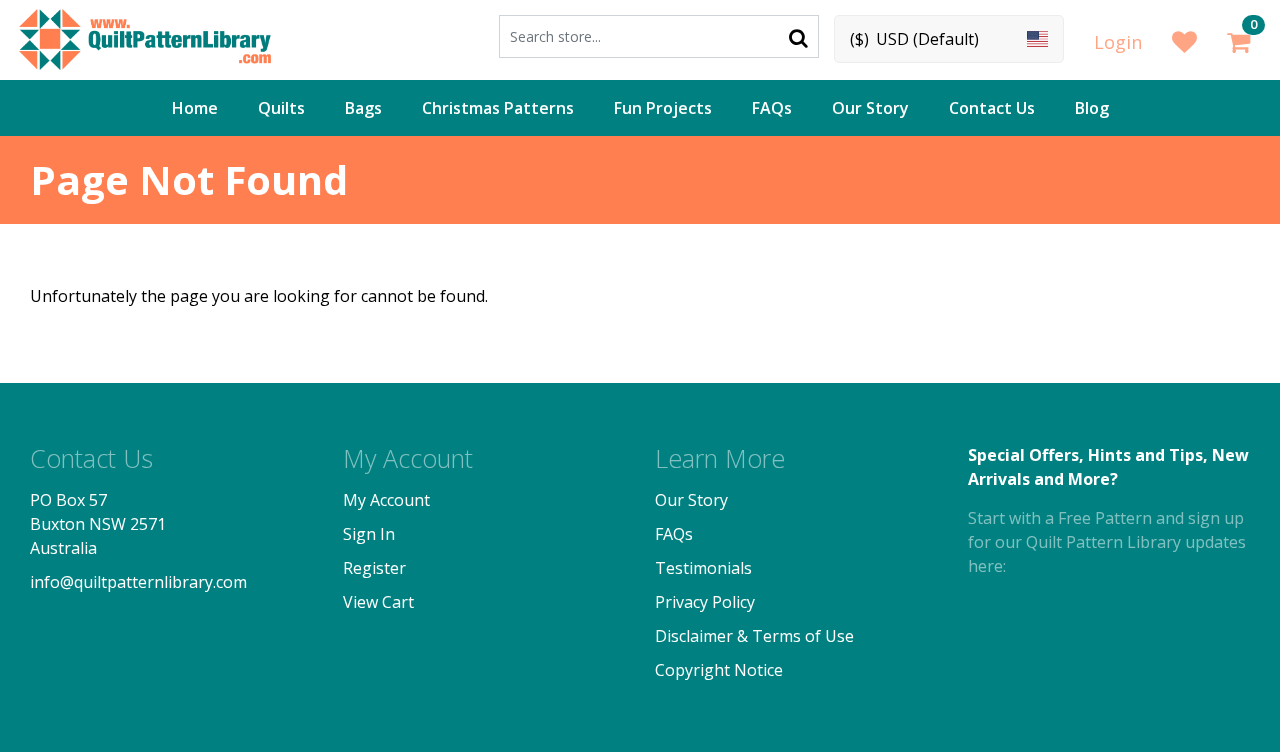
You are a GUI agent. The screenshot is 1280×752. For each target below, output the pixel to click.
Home (195, 108)
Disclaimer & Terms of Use (754, 636)
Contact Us (992, 108)
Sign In (369, 534)
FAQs (772, 108)
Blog (1092, 108)
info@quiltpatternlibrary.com (138, 582)
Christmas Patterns (498, 108)
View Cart (378, 602)
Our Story (870, 108)
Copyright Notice (719, 670)
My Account (386, 500)
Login (1118, 42)
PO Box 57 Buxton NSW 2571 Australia (98, 524)
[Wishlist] (1184, 42)
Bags (363, 108)
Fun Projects (663, 108)
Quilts (281, 108)
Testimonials (703, 568)
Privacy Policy (705, 602)
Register (374, 568)
